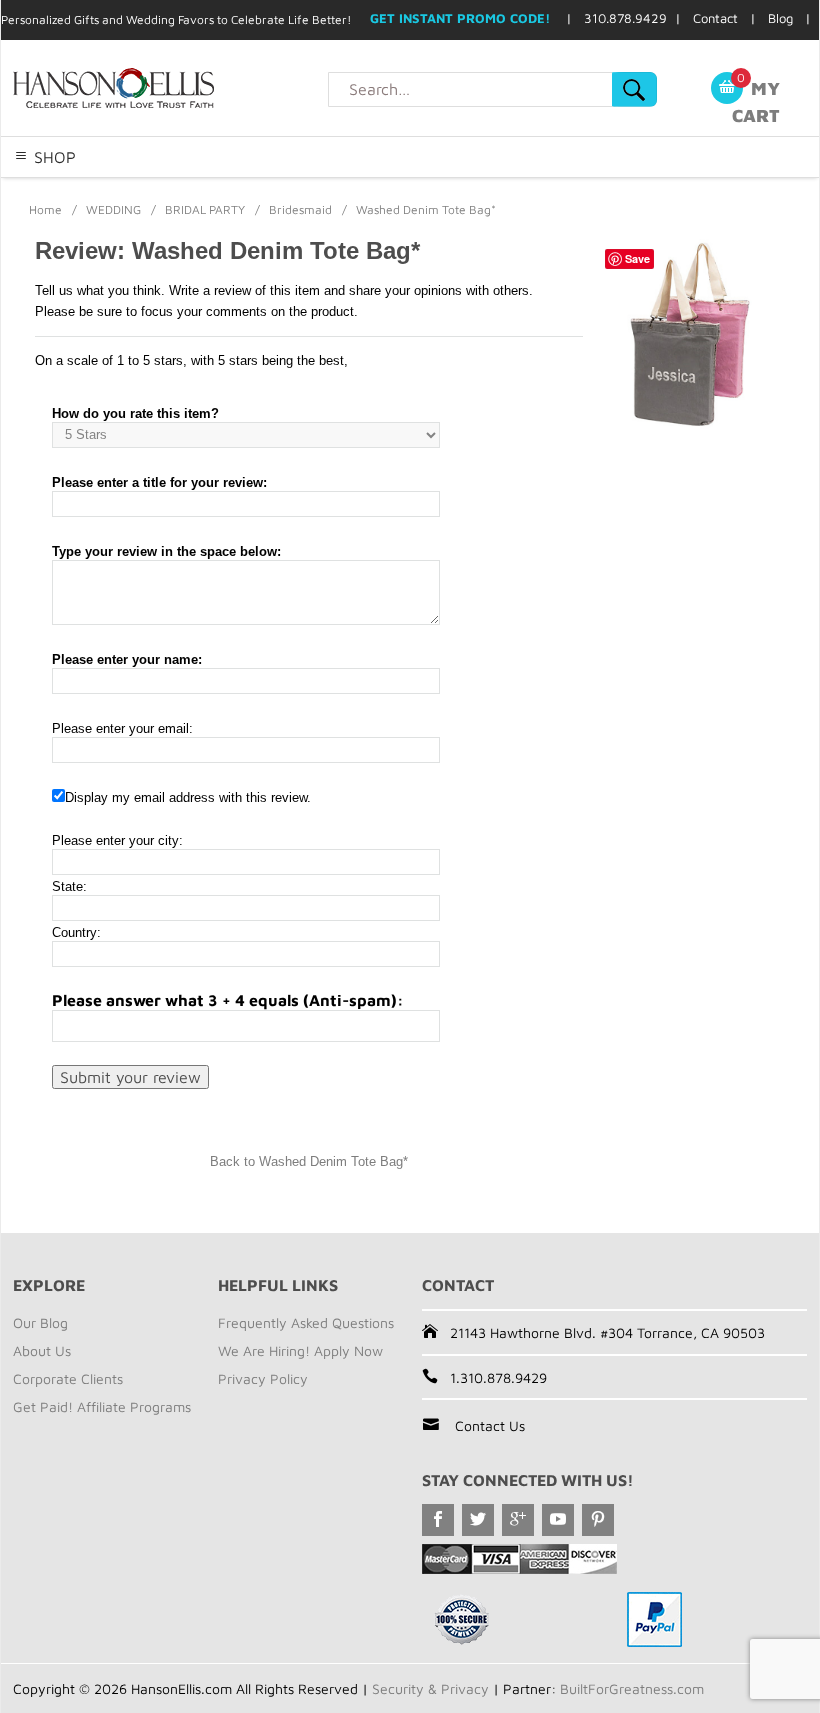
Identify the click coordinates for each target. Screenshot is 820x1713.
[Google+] (518, 1520)
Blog (780, 18)
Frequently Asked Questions (306, 1322)
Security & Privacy (430, 1688)
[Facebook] (438, 1520)
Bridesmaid (300, 209)
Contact (715, 18)
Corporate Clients (68, 1378)
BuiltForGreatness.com (632, 1688)
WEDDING (113, 209)
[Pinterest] (598, 1520)
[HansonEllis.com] (164, 88)
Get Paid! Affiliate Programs (102, 1406)
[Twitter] (478, 1520)
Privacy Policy (263, 1378)
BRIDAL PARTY (205, 209)
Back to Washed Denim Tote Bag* (309, 1161)
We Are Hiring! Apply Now (300, 1350)
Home (45, 209)
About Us (42, 1350)
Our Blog (40, 1322)
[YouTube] (558, 1520)
